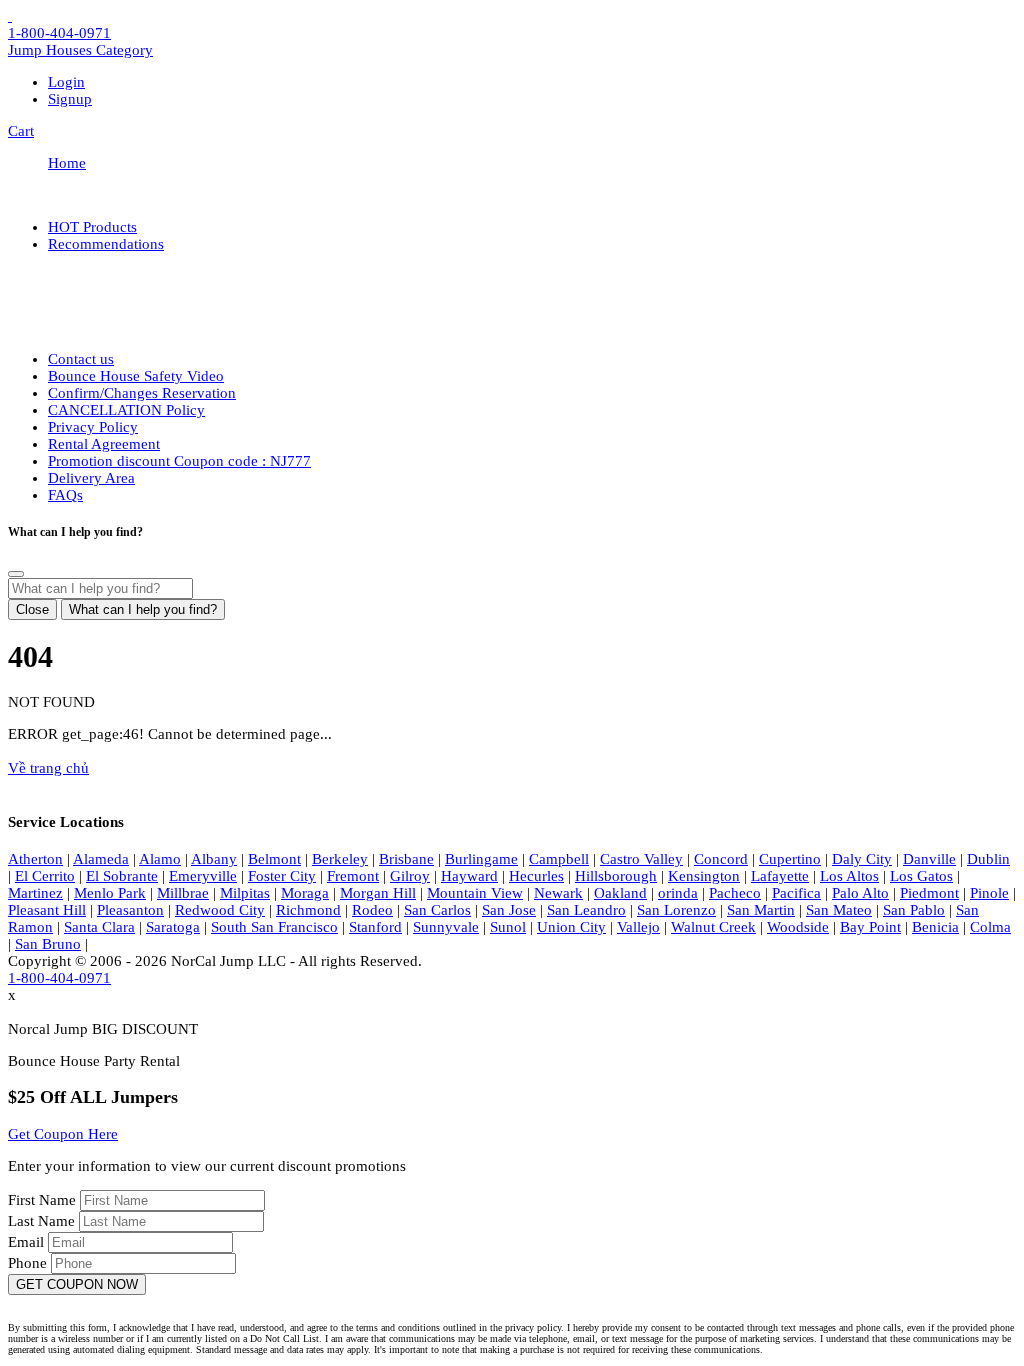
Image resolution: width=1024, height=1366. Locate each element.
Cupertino (790, 859)
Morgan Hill (378, 893)
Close (32, 609)
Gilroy (410, 876)
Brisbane (406, 859)
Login (66, 82)
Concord (721, 859)
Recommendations (106, 244)
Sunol (508, 927)
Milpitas (245, 893)
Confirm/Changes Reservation (142, 393)
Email (28, 1242)
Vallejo (638, 927)
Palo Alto (860, 893)
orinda (678, 893)
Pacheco (735, 893)
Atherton (35, 859)
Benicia (935, 927)
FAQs (65, 495)
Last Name (43, 1221)
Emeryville (203, 876)
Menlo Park (110, 893)
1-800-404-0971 (59, 33)
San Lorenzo (676, 910)
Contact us (81, 359)
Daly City (862, 859)
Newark (558, 893)
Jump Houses (80, 50)
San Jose (509, 910)
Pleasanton (130, 910)
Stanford (375, 927)
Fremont (353, 876)
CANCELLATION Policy (126, 410)
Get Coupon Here (63, 1134)
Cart (21, 131)
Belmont (274, 859)
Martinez (35, 893)
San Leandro (586, 910)
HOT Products (92, 227)
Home (67, 163)
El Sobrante (122, 876)
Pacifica (796, 893)
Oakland (620, 893)
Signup (70, 99)
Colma (990, 927)
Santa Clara (99, 927)
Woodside (798, 927)
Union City (571, 927)
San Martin (761, 910)
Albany (214, 859)
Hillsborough (616, 876)
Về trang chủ (48, 768)
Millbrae (183, 893)
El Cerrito (45, 876)
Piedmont (929, 893)
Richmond (308, 910)
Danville (929, 859)
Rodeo (372, 910)
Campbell (559, 859)
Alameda (101, 859)
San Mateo (839, 910)
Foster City (282, 876)
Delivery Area (91, 478)
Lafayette (780, 876)
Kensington (704, 876)
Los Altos (849, 876)
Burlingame (481, 859)
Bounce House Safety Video (136, 376)
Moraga (305, 893)
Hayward (469, 876)
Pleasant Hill (47, 910)
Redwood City (220, 910)
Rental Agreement (104, 444)
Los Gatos (921, 876)
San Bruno (48, 944)
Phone (29, 1263)
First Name (44, 1200)
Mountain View (475, 893)
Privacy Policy (93, 427)
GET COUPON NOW (77, 1284)
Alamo (160, 859)
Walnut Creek (713, 927)
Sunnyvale (446, 927)
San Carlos (437, 910)
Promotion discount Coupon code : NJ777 (179, 461)
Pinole (989, 893)
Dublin (988, 859)
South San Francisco (274, 927)
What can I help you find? (143, 609)
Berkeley (340, 859)
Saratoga (173, 927)
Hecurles (536, 876)
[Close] (16, 574)
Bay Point (870, 927)
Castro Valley (641, 859)
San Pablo (914, 910)
